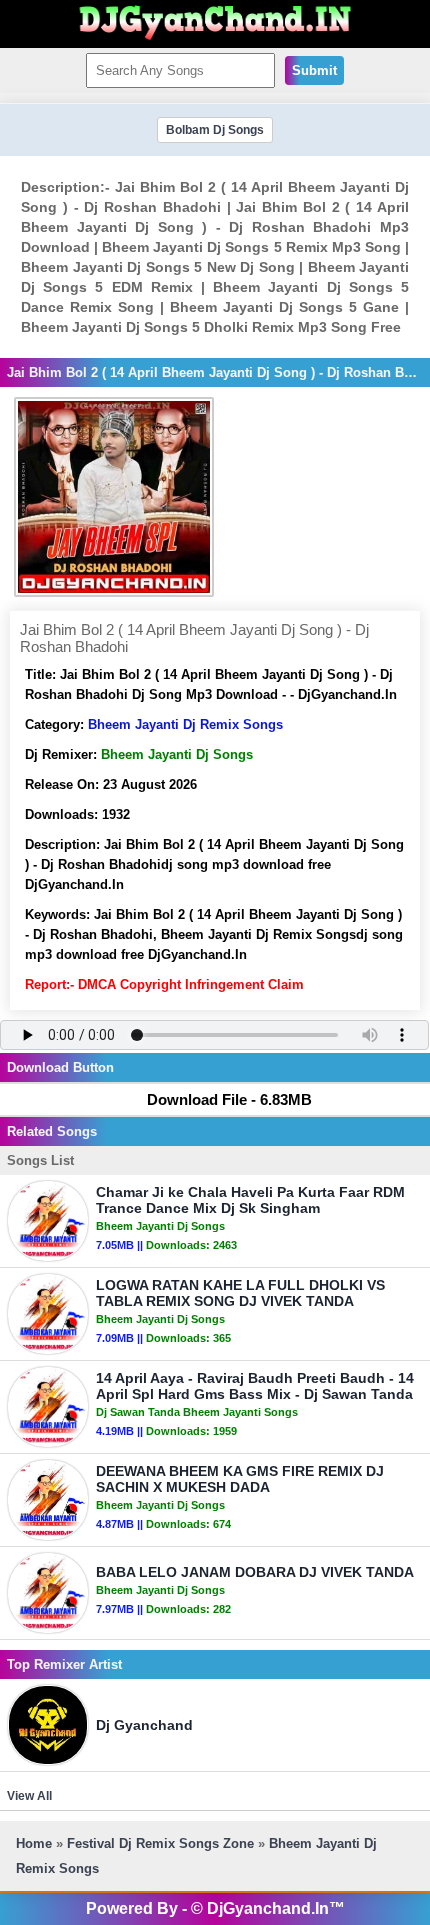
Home (34, 1843)
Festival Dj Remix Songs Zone (160, 1843)
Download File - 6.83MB (229, 1099)
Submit (314, 70)
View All (29, 1796)
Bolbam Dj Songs (215, 130)
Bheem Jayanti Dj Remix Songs (185, 724)
